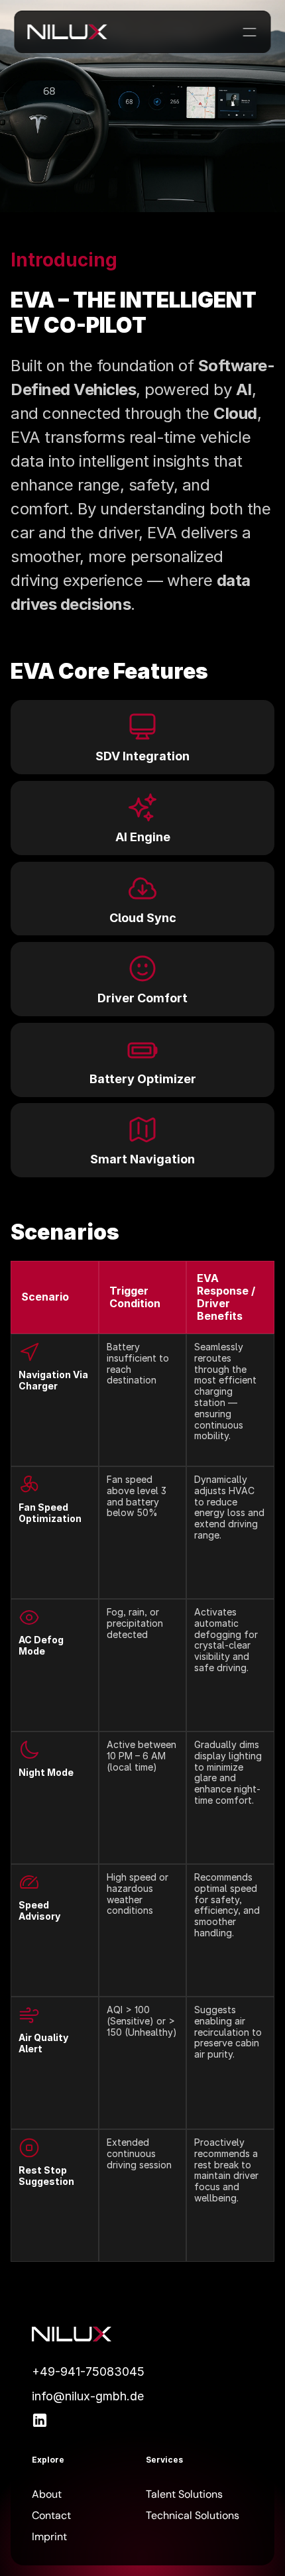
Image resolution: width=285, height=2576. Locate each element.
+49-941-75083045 (88, 2371)
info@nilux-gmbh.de (88, 2396)
